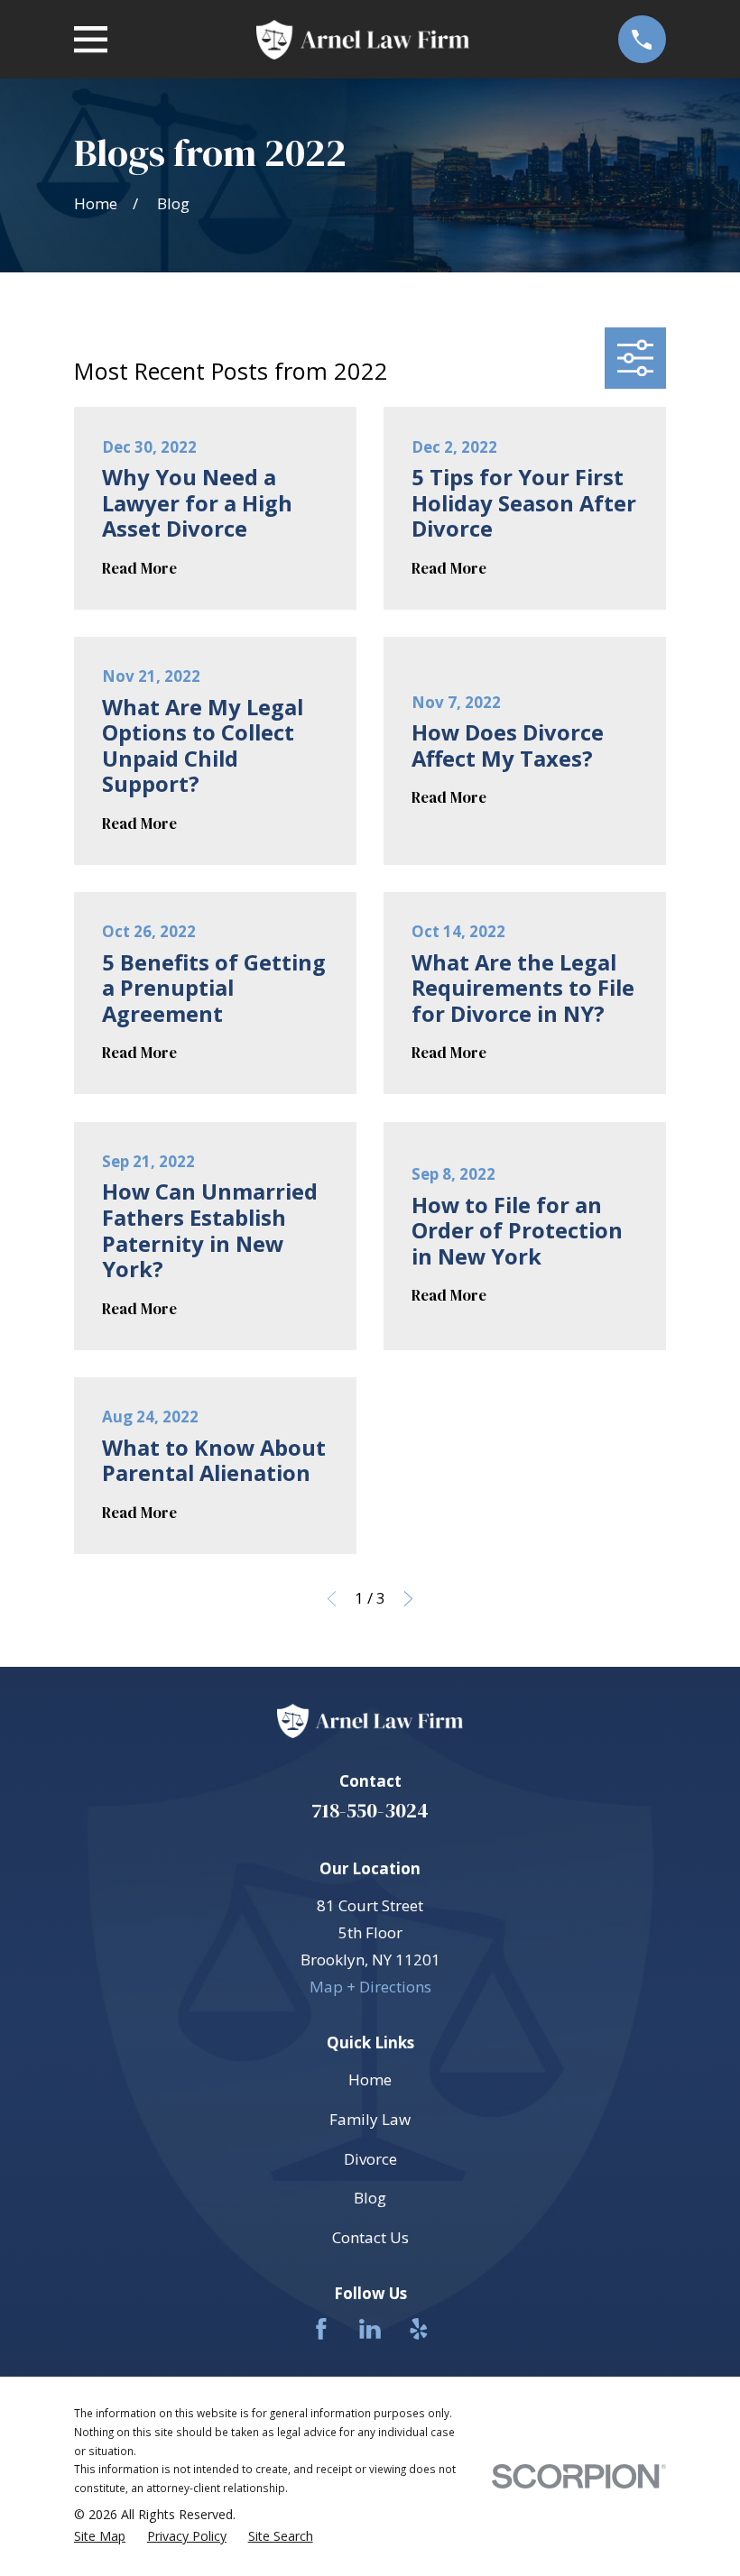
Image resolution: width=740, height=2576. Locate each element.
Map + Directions (370, 1987)
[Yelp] (419, 2329)
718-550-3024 (370, 1811)
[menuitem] (100, 2537)
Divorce (370, 2159)
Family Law (370, 2119)
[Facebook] (321, 2329)
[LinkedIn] (370, 2329)
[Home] (363, 40)
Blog (370, 2198)
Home (370, 2079)
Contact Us (370, 2237)
